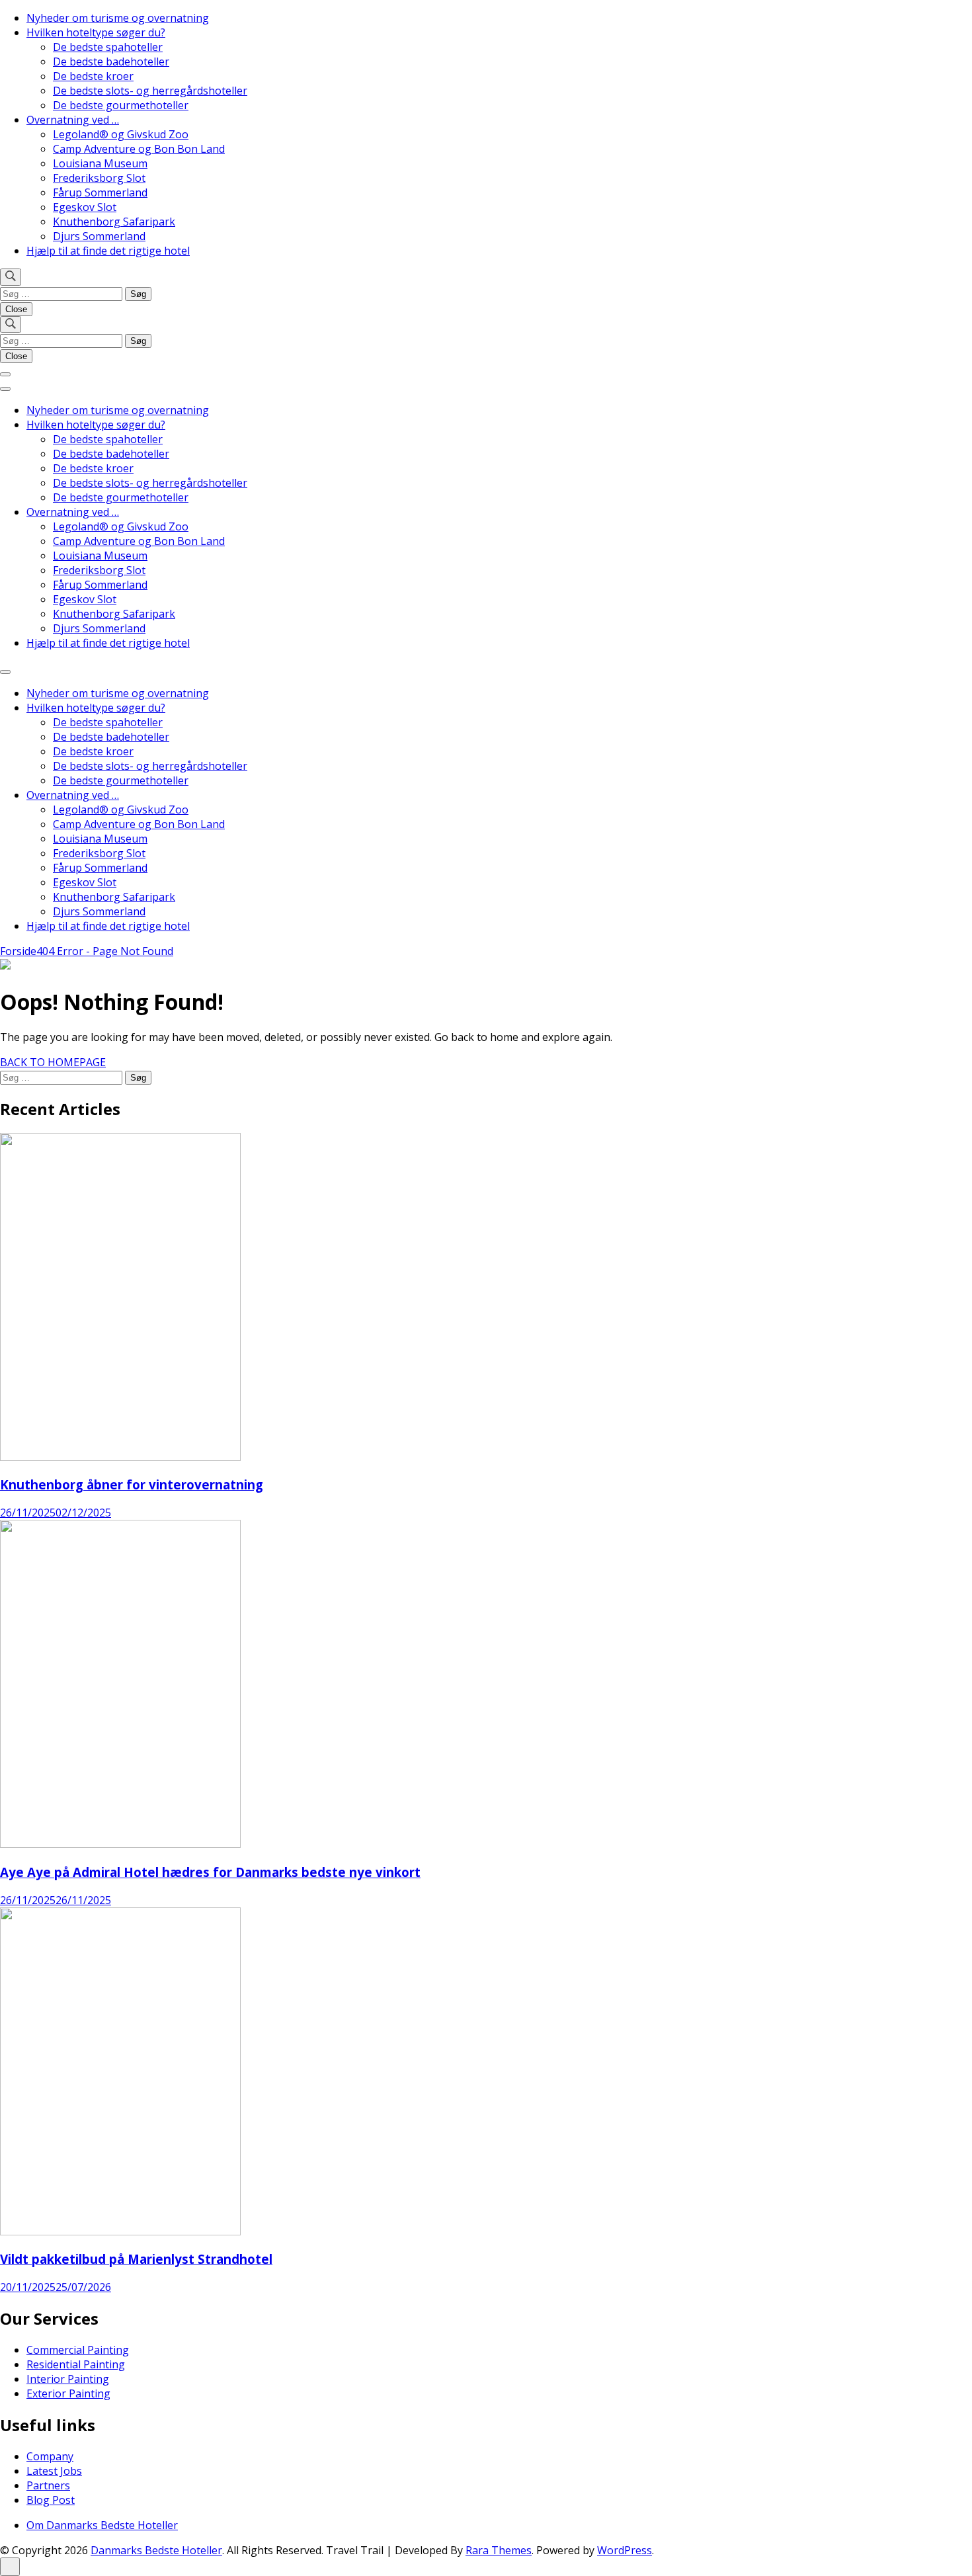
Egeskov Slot (85, 207)
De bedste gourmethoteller (121, 105)
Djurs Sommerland (99, 236)
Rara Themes (499, 2550)
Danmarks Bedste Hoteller (156, 2550)
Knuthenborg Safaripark (114, 222)
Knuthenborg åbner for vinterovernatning (132, 1484)
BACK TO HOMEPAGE (53, 1062)
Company (50, 2456)
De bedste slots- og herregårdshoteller (150, 91)
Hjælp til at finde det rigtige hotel (108, 251)
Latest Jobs (54, 2471)
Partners (48, 2485)
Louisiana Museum (100, 163)
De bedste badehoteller (111, 62)
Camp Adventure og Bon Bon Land (139, 149)
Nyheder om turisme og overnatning (118, 18)
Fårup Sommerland (100, 192)
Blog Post (51, 2500)
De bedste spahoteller (108, 47)
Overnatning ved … (73, 120)
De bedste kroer (93, 76)
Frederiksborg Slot (99, 178)
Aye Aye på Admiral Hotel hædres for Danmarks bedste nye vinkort (210, 1872)
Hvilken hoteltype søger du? (96, 32)
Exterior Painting (68, 2393)
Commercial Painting (78, 2350)
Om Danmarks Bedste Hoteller (102, 2525)
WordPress (625, 2550)
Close (16, 309)
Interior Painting (68, 2379)
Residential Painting (76, 2364)
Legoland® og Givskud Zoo (121, 134)
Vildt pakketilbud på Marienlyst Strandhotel (136, 2259)
